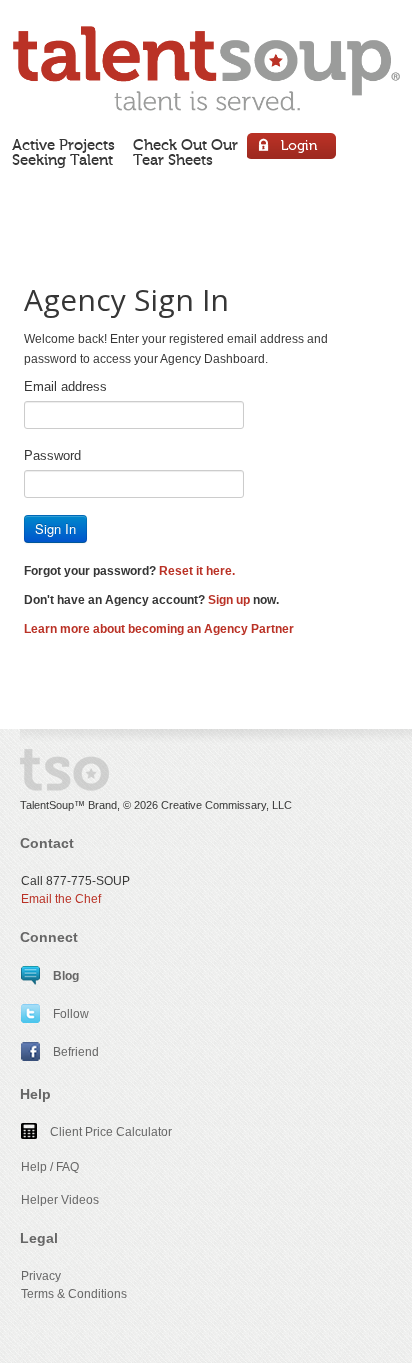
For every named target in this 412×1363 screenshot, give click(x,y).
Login (292, 148)
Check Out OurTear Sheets (185, 152)
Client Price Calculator (109, 1132)
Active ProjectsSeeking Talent (63, 152)
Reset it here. (197, 570)
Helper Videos (60, 1200)
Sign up (229, 599)
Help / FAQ (50, 1167)
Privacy (41, 1276)
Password (52, 455)
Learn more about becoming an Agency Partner (159, 628)
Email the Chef (61, 899)
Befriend (74, 1052)
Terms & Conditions (74, 1294)
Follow (69, 1014)
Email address (65, 386)
